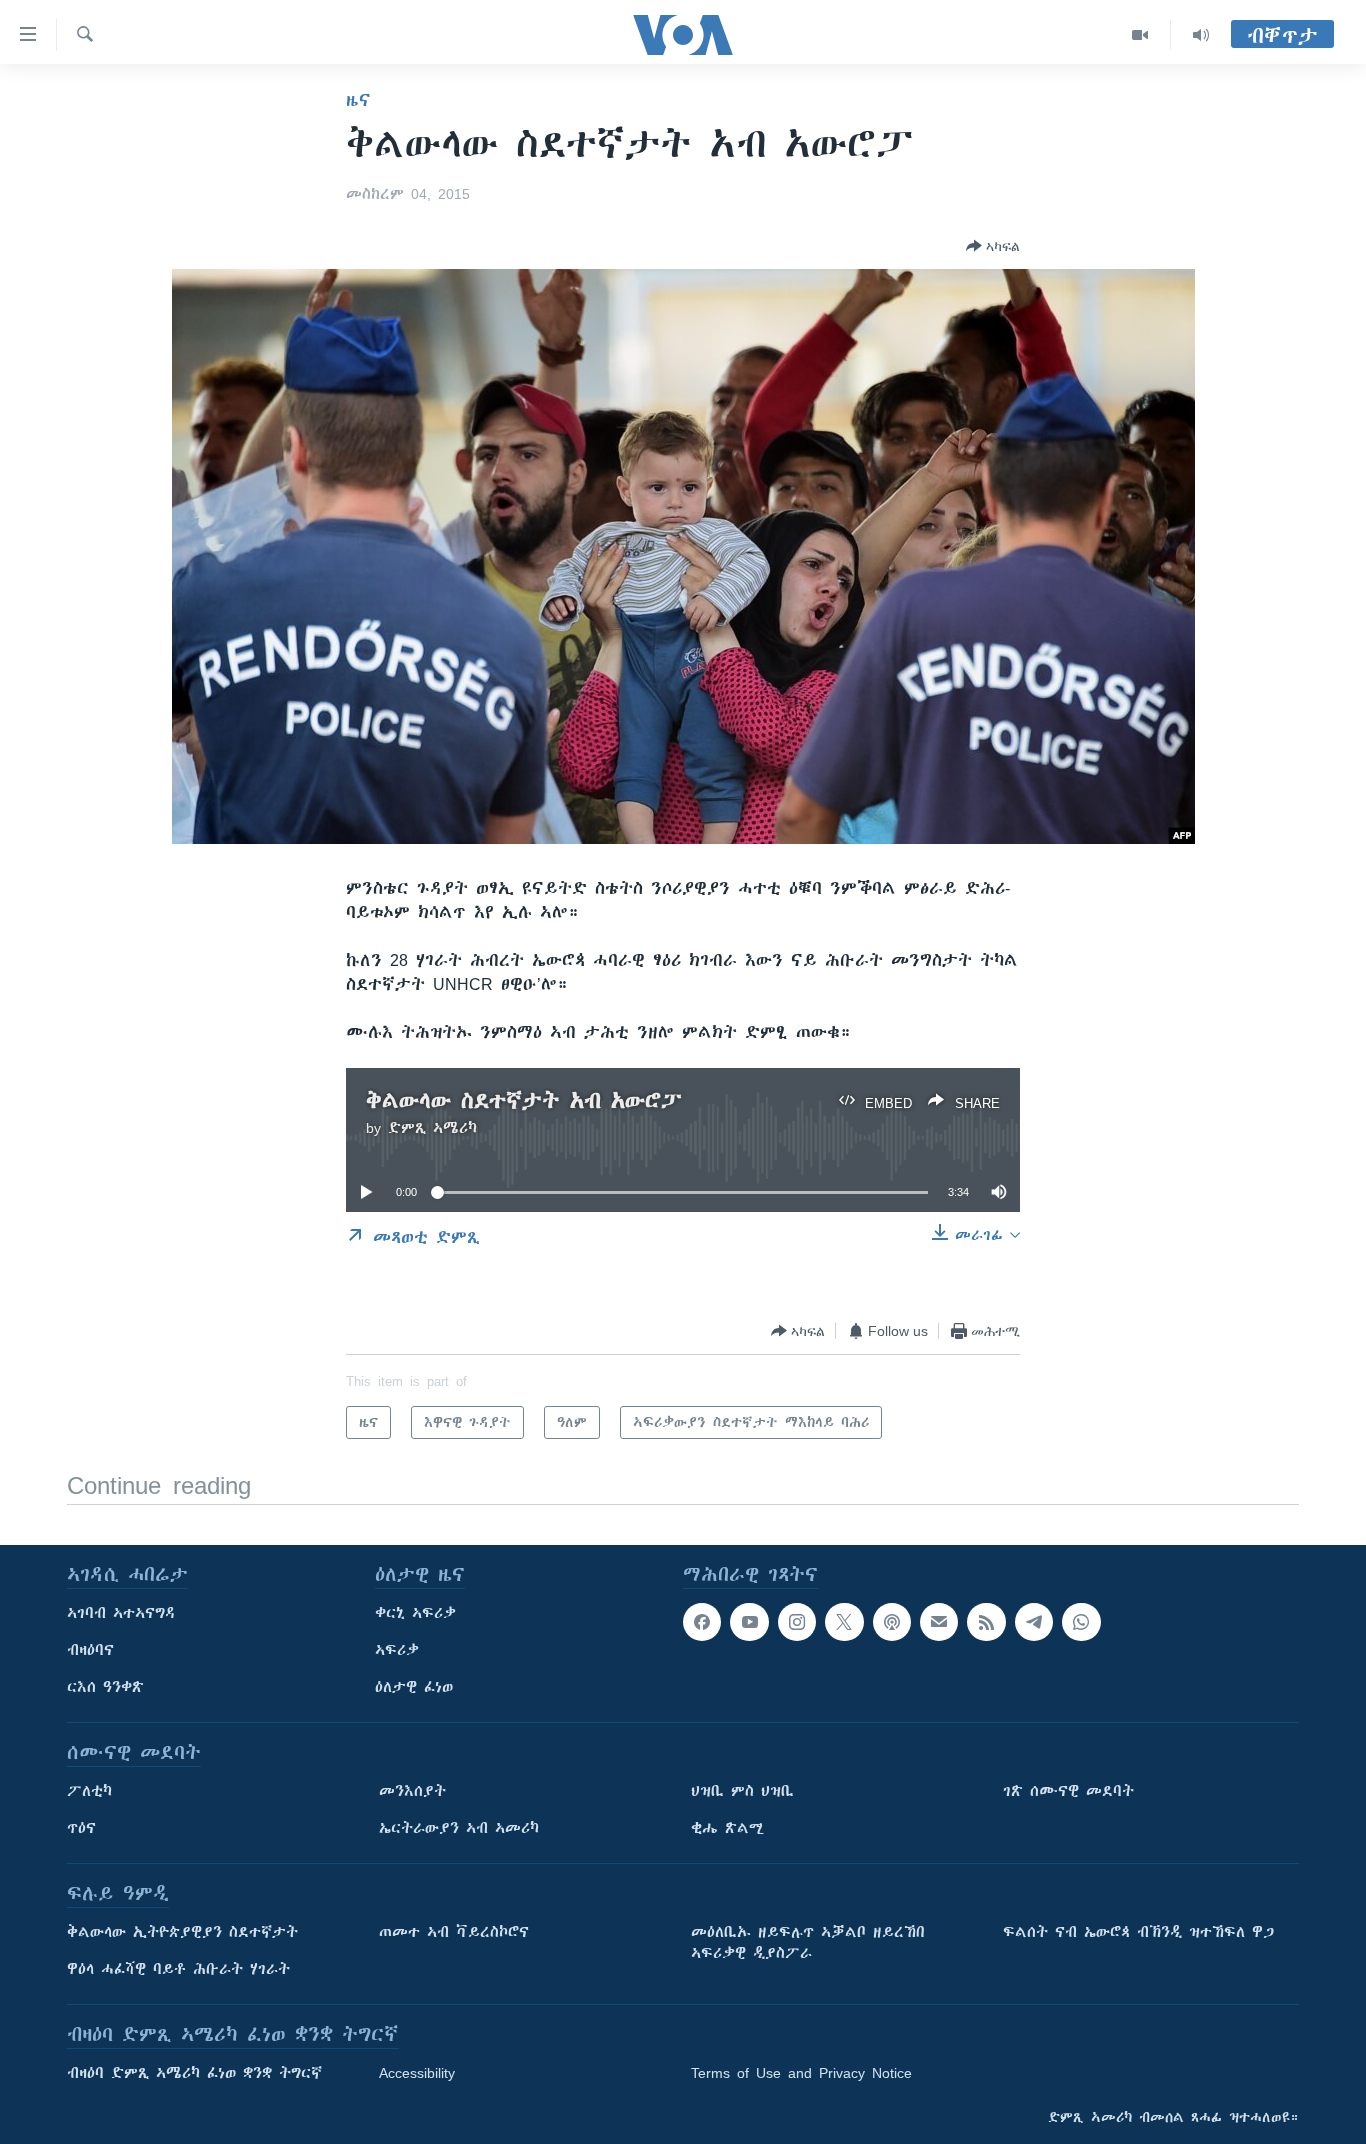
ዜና (358, 100)
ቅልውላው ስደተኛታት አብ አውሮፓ (524, 1100)
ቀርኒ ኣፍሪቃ (415, 1613)
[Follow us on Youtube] (749, 1622)
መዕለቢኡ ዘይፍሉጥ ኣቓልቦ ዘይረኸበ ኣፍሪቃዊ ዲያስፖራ (808, 1942)
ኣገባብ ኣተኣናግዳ (121, 1613)
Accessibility (417, 2073)
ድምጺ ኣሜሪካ (432, 1128)
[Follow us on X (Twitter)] (844, 1622)
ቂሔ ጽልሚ (727, 1828)
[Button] (993, 246)
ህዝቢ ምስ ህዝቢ (742, 1791)
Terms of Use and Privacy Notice (801, 2073)
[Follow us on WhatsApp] (1081, 1622)
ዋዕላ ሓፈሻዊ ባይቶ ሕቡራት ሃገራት (178, 1969)
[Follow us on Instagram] (797, 1622)
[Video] (1140, 35)
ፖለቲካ (89, 1791)
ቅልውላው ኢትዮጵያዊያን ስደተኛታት (182, 1932)
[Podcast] (892, 1622)
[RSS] (986, 1622)
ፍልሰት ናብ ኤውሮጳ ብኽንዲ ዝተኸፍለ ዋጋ (1138, 1932)
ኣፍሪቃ (397, 1650)
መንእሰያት (412, 1791)
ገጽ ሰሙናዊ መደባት (1068, 1791)
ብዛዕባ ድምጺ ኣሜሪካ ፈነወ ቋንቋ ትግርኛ (194, 2073)
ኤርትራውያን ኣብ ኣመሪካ (459, 1828)
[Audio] (1201, 35)
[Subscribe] (939, 1622)
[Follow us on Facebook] (702, 1622)
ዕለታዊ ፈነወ (414, 1687)
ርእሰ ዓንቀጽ (105, 1687)
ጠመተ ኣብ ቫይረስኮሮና (454, 1932)
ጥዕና (81, 1828)
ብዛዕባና (90, 1650)
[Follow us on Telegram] (1034, 1622)
